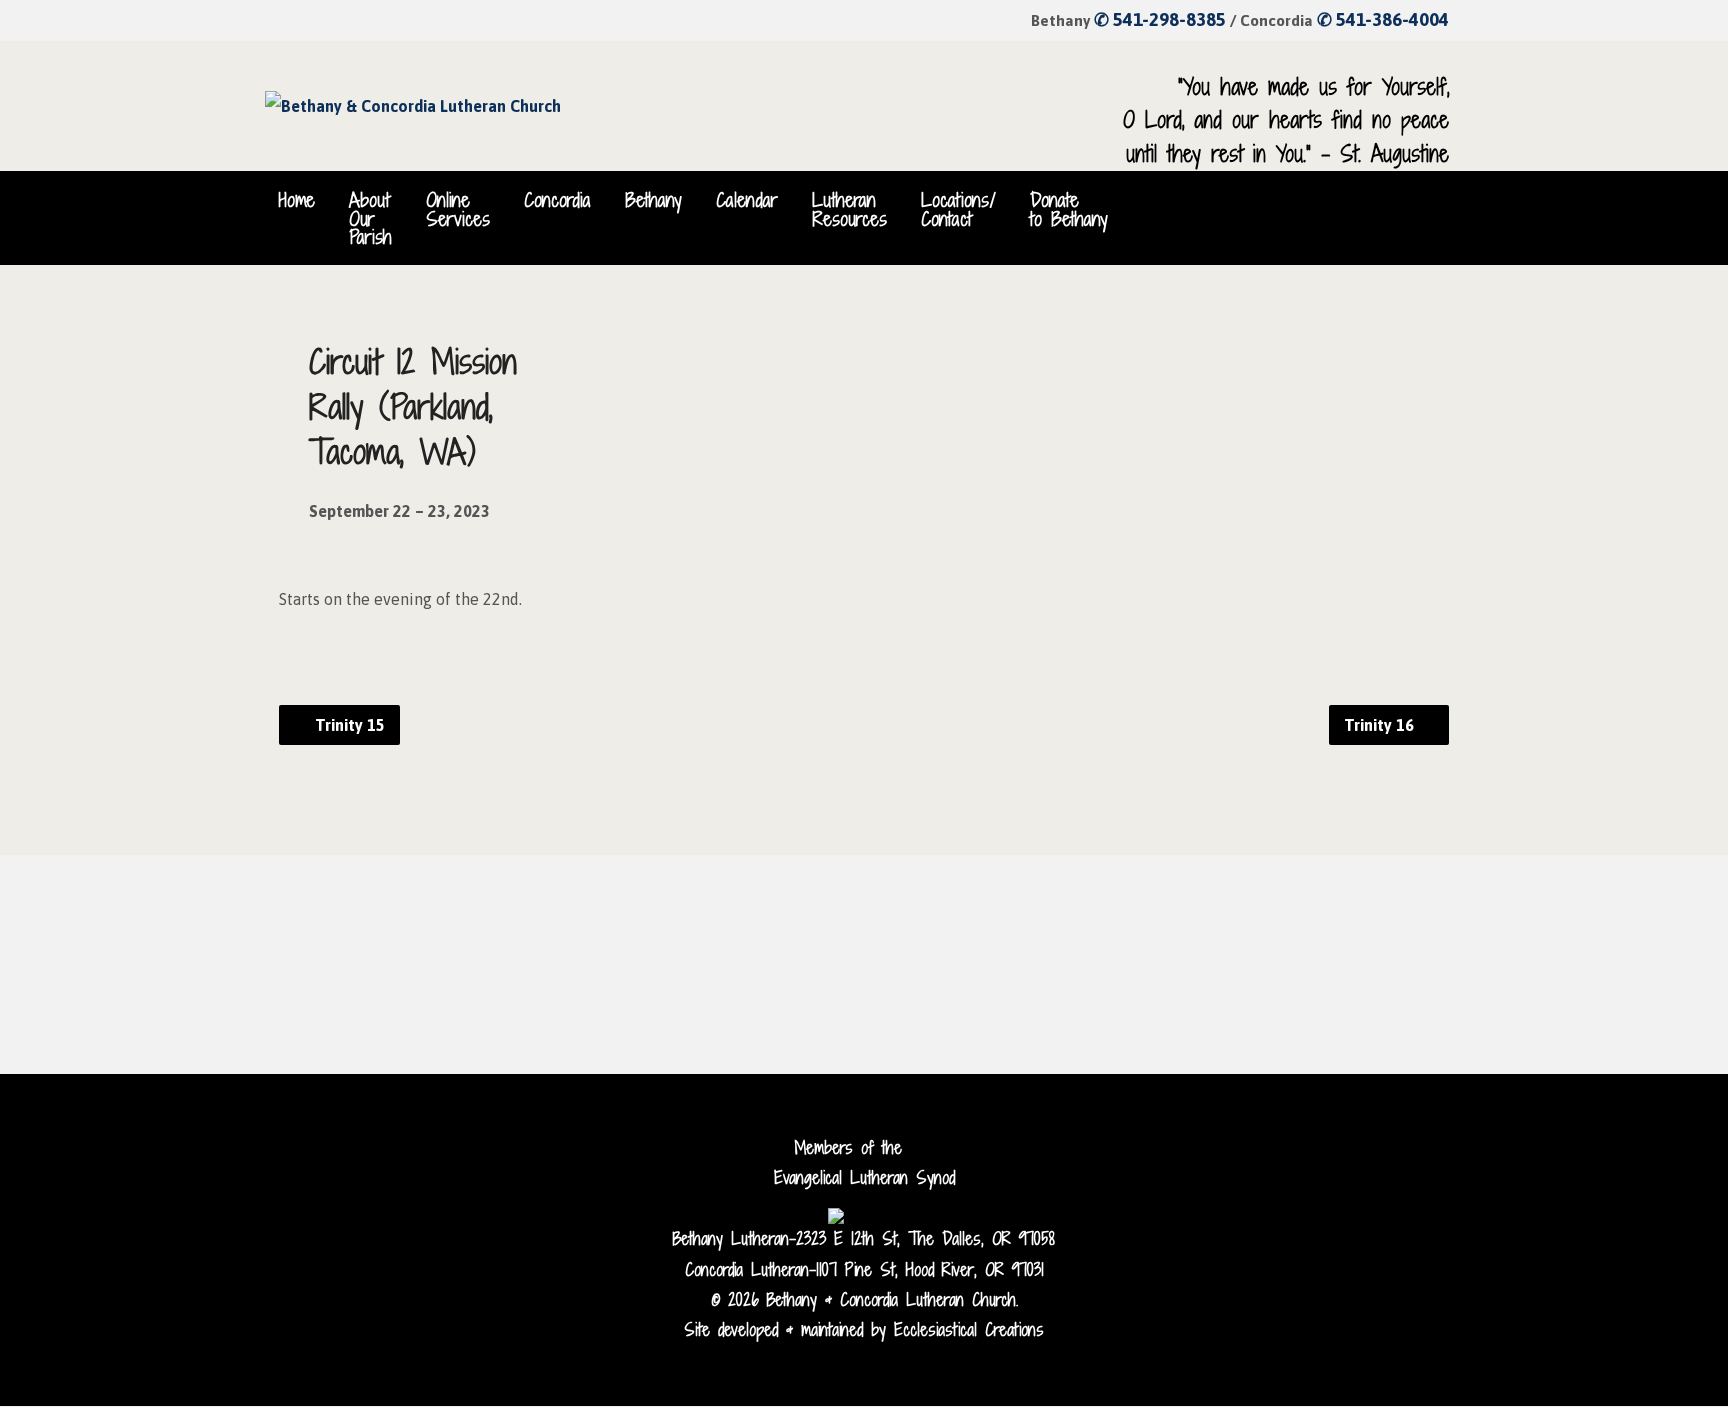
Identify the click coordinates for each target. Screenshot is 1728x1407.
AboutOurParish (370, 218)
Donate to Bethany (1069, 209)
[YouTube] (1409, 200)
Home (297, 200)
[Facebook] (1377, 200)
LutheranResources (849, 209)
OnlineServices (458, 209)
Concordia (557, 200)
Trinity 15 (348, 725)
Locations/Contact (958, 209)
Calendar (747, 200)
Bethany (653, 200)
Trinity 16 (1381, 725)
